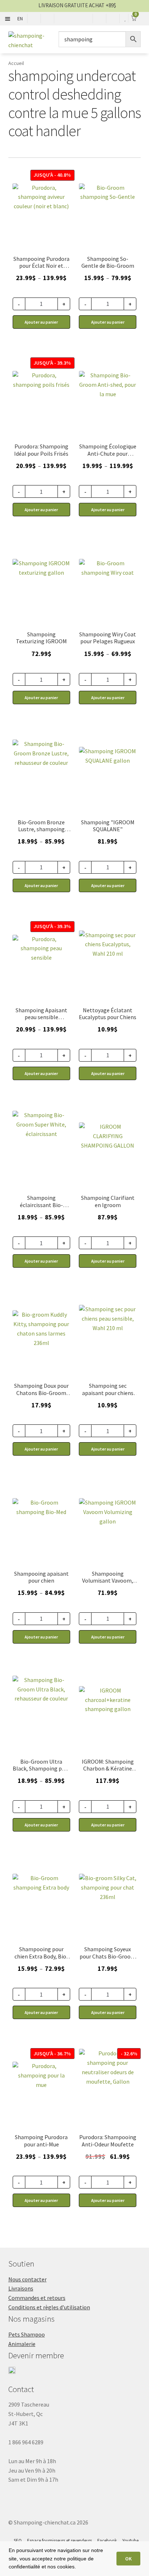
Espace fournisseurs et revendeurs (59, 2541)
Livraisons (21, 2288)
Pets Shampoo (27, 2334)
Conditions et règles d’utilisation (49, 2307)
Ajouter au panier (41, 322)
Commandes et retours (37, 2298)
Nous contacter (27, 2279)
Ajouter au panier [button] (41, 698)
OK (128, 2559)
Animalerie (22, 2344)
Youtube (130, 2541)
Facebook (107, 2541)
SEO (18, 2541)
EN (20, 19)
